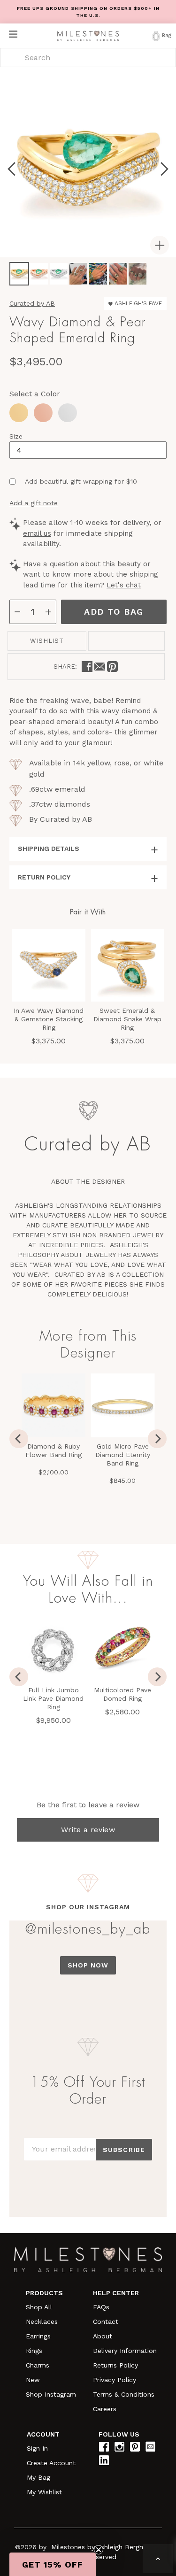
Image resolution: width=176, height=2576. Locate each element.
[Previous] (19, 1439)
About (103, 2336)
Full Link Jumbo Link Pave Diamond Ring (53, 1698)
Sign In (37, 2448)
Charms (38, 2365)
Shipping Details (49, 848)
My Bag (38, 2477)
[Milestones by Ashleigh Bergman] (88, 36)
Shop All (39, 2307)
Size (16, 436)
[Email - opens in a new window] (100, 667)
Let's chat (124, 585)
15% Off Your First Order (88, 2090)
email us (37, 533)
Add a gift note (34, 503)
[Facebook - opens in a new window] (87, 667)
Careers (105, 2409)
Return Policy (44, 877)
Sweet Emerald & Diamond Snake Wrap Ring (127, 1019)
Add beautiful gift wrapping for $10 (81, 481)
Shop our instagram (88, 1907)
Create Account (51, 2463)
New (33, 2380)
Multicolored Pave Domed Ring (122, 1694)
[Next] (157, 1439)
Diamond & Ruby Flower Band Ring (54, 1450)
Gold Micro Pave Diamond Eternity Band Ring (123, 1455)
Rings (34, 2351)
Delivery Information (125, 2351)
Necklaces (42, 2321)
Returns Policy (115, 2365)
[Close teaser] (99, 2550)
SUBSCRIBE (124, 2150)
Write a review (88, 1830)
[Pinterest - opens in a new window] (112, 667)
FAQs (101, 2307)
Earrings (38, 2336)
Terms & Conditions (124, 2394)
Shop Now (88, 1965)
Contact (106, 2321)
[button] (53, 2564)
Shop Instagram (51, 2394)
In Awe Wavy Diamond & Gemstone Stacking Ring (49, 1019)
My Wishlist (44, 2492)
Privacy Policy (115, 2380)
